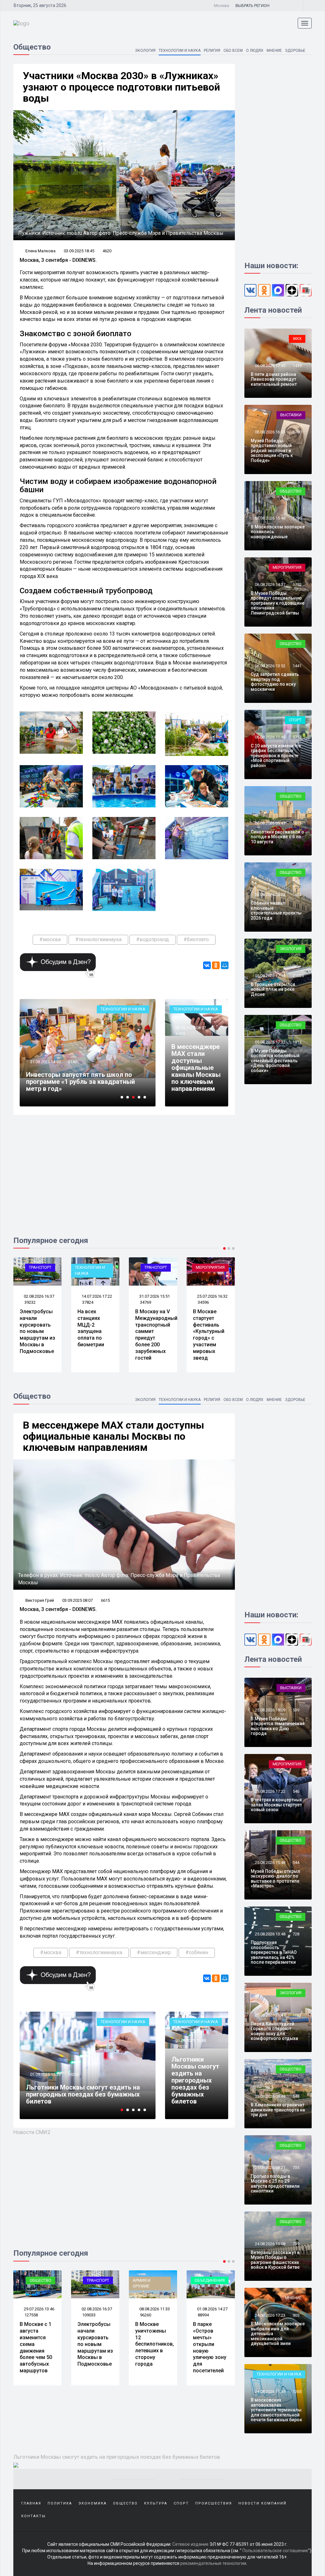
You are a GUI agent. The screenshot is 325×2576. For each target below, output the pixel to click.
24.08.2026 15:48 (270, 2392)
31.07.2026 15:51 (96, 1296)
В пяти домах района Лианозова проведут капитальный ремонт (274, 379)
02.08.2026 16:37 (39, 2309)
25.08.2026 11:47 (270, 2015)
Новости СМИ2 (32, 2132)
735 (296, 2168)
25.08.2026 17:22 (270, 1791)
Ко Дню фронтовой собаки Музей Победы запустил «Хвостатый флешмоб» (210, 1331)
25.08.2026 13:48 (270, 1934)
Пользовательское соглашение (275, 2551)
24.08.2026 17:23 (270, 2315)
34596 (146, 1302)
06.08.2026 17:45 (270, 366)
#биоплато (196, 939)
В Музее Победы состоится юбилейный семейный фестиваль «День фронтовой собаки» (275, 1061)
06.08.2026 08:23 (270, 895)
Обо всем (233, 51)
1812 (297, 1042)
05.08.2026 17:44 (270, 976)
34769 (88, 1302)
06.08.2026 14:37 (270, 585)
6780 (297, 432)
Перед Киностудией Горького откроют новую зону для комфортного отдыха (274, 2031)
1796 (297, 518)
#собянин (197, 1952)
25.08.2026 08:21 (270, 2168)
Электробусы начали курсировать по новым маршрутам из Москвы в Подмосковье (37, 2344)
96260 (88, 2315)
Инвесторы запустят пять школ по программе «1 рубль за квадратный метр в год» (80, 2094)
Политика (60, 2503)
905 (296, 2315)
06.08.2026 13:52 (270, 666)
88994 (146, 2315)
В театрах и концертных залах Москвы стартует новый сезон (276, 1805)
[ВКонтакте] (207, 965)
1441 (297, 666)
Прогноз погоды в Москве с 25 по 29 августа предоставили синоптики (275, 2184)
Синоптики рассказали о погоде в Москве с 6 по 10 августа (277, 837)
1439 (297, 366)
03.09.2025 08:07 (190, 1028)
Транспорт (98, 1267)
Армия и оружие (84, 2283)
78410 (203, 2315)
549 (296, 2096)
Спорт (295, 720)
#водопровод (153, 939)
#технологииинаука (98, 939)
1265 (297, 2392)
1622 (297, 895)
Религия (212, 51)
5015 (297, 823)
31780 (203, 1302)
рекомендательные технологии (213, 2563)
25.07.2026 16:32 (154, 1296)
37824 (30, 1302)
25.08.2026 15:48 (270, 1862)
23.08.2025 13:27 (45, 1069)
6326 (72, 2074)
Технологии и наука (180, 51)
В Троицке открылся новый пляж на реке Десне (273, 989)
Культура (156, 2503)
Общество (214, 1267)
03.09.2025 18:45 (79, 251)
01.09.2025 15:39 (190, 2040)
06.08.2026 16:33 (270, 432)
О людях (255, 51)
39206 (182, 2046)
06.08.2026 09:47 (270, 823)
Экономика (93, 2503)
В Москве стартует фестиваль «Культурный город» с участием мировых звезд (151, 1335)
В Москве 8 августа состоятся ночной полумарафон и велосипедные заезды (211, 2347)
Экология (145, 51)
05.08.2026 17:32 (270, 1042)
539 (296, 1710)
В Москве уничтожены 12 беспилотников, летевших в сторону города (97, 2344)
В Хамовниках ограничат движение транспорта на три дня (278, 2110)
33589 (73, 1069)
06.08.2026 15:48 (270, 518)
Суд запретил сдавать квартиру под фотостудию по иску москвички (275, 682)
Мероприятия (153, 1267)
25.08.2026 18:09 (270, 1710)
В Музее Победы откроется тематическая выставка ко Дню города (278, 1726)
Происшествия (214, 2503)
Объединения (152, 2280)
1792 (297, 585)
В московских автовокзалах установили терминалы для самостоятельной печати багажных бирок (276, 2410)
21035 (298, 976)
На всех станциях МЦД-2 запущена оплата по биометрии (33, 1328)
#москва (50, 939)
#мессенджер (154, 1952)
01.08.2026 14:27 (154, 2309)
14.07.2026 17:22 (39, 1296)
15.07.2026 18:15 (212, 1296)
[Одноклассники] (216, 965)
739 (296, 2244)
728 (296, 1934)
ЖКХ (297, 339)
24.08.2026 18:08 (270, 2244)
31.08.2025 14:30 (45, 2074)
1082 (297, 2015)
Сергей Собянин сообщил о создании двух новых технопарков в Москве (83, 1085)
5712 (297, 737)
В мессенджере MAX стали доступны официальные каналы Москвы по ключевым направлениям (196, 1068)
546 (296, 1791)
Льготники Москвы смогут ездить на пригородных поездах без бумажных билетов (195, 2080)
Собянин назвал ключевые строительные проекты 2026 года (276, 910)
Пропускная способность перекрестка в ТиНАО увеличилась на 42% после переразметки (274, 1952)
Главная (31, 2503)
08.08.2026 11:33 (96, 2309)
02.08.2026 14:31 (212, 2309)
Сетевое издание (190, 2544)
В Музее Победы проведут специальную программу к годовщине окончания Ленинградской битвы (278, 603)
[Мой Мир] (225, 965)
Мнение (274, 51)
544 (296, 1862)
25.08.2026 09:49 (270, 2096)
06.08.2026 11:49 (270, 737)
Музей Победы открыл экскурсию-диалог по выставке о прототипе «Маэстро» (275, 1879)
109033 (31, 2315)
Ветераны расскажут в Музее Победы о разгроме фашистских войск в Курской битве (275, 2260)
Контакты (33, 2516)
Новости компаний (262, 2503)
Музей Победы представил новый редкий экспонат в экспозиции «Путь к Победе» (272, 451)
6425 (181, 1034)
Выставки (291, 415)
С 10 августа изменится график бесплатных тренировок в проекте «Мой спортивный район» (276, 756)
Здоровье (295, 51)
